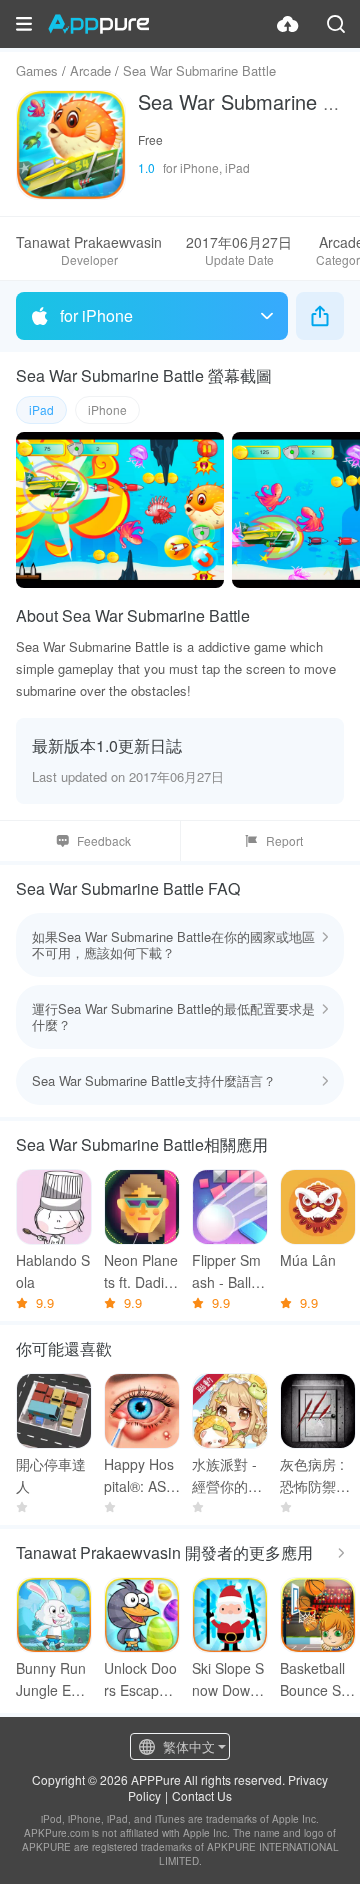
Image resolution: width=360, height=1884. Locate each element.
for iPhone (96, 315)
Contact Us (202, 1795)
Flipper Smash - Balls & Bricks (226, 1271)
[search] (336, 24)
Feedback (104, 840)
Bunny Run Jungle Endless (53, 1679)
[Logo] (98, 24)
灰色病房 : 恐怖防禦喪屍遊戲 (315, 1475)
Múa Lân (308, 1260)
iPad (41, 409)
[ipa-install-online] (288, 24)
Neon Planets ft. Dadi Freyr (141, 1271)
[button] (24, 24)
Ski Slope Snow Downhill (229, 1679)
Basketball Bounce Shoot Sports (314, 1679)
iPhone (107, 409)
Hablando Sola (53, 1271)
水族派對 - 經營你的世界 (227, 1475)
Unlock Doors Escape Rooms (140, 1679)
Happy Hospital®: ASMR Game (141, 1475)
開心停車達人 (51, 1475)
